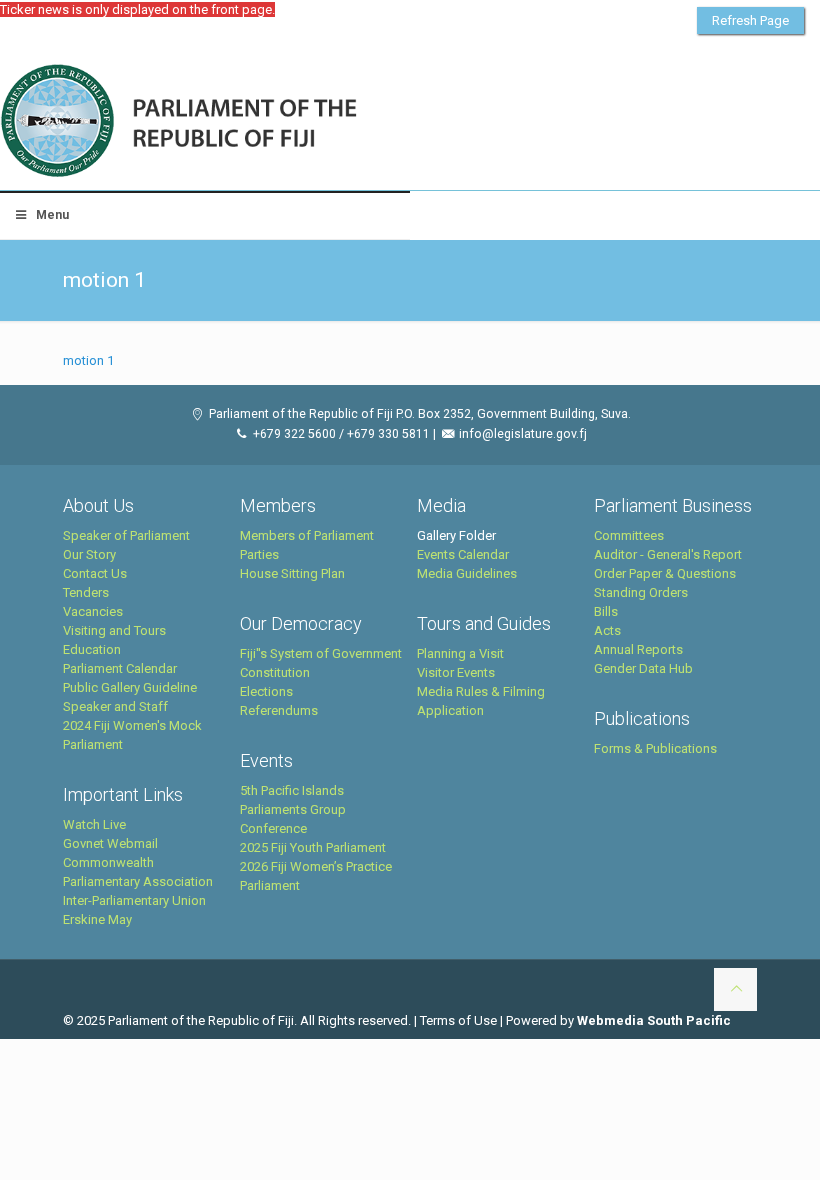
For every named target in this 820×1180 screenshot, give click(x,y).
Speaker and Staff (115, 706)
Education (92, 649)
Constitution (275, 672)
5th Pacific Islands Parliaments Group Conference (293, 809)
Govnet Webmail (110, 843)
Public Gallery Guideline (130, 687)
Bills (606, 611)
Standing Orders (641, 592)
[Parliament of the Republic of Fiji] (261, 122)
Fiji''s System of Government (321, 653)
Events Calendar (463, 554)
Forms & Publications (655, 748)
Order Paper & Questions (665, 573)
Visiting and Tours (114, 630)
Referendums (279, 710)
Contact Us (95, 573)
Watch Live (94, 824)
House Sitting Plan (292, 573)
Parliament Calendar (120, 668)
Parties (259, 554)
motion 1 (88, 360)
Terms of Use (458, 1020)
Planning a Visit (460, 653)
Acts (607, 630)
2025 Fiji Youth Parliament (313, 847)
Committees (629, 535)
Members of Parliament (307, 535)
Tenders (86, 592)
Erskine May (97, 919)
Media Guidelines (467, 573)
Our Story (89, 554)
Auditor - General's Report (668, 554)
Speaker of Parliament (126, 535)
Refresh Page (750, 20)
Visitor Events (456, 672)
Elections (266, 691)
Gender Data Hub (643, 668)
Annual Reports (638, 649)
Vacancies (93, 611)
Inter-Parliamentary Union (134, 900)
